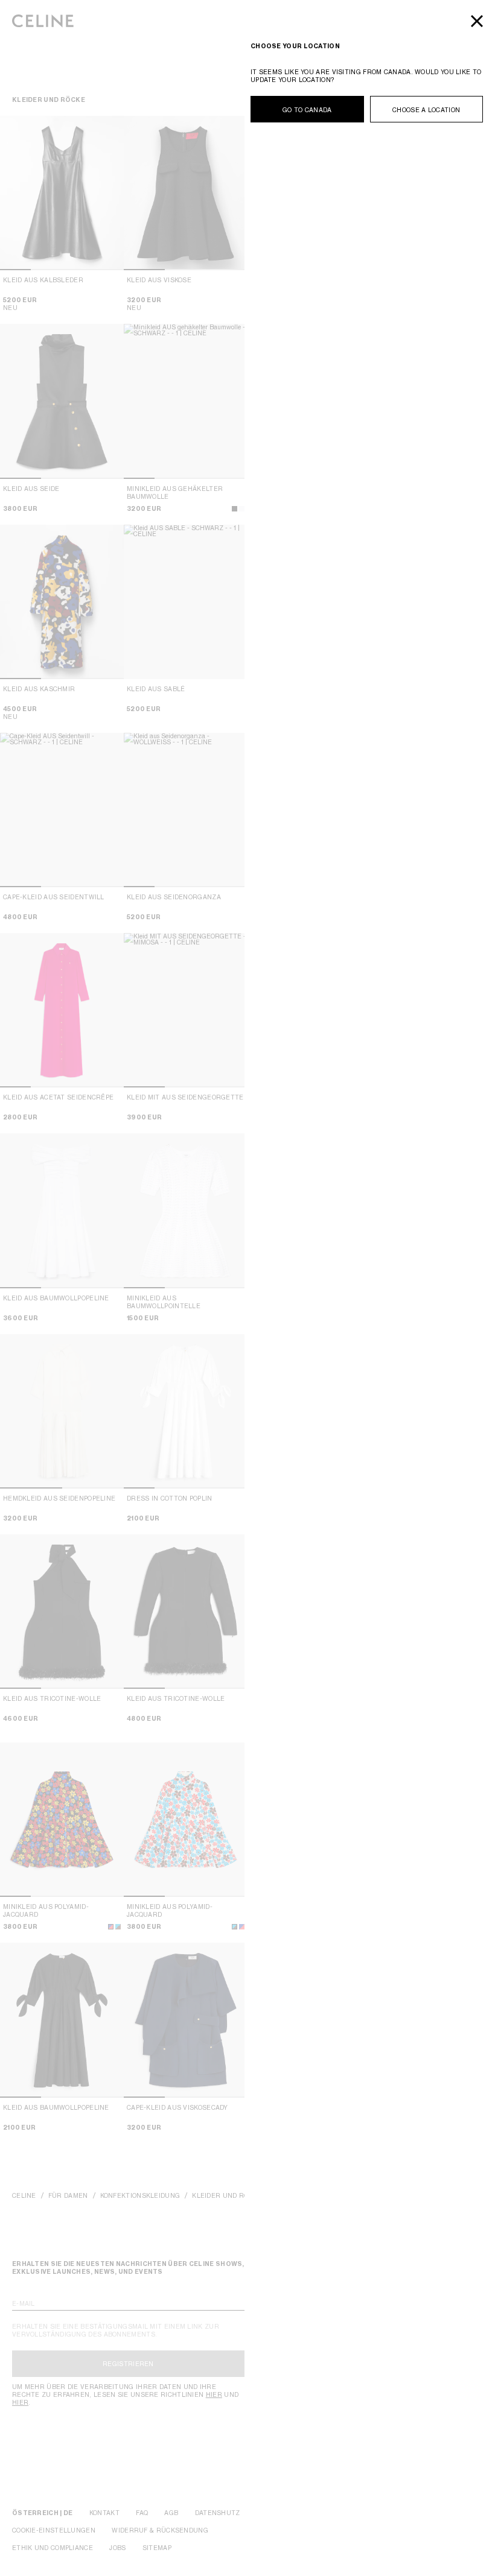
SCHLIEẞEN (477, 21)
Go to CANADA (307, 110)
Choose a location (426, 110)
